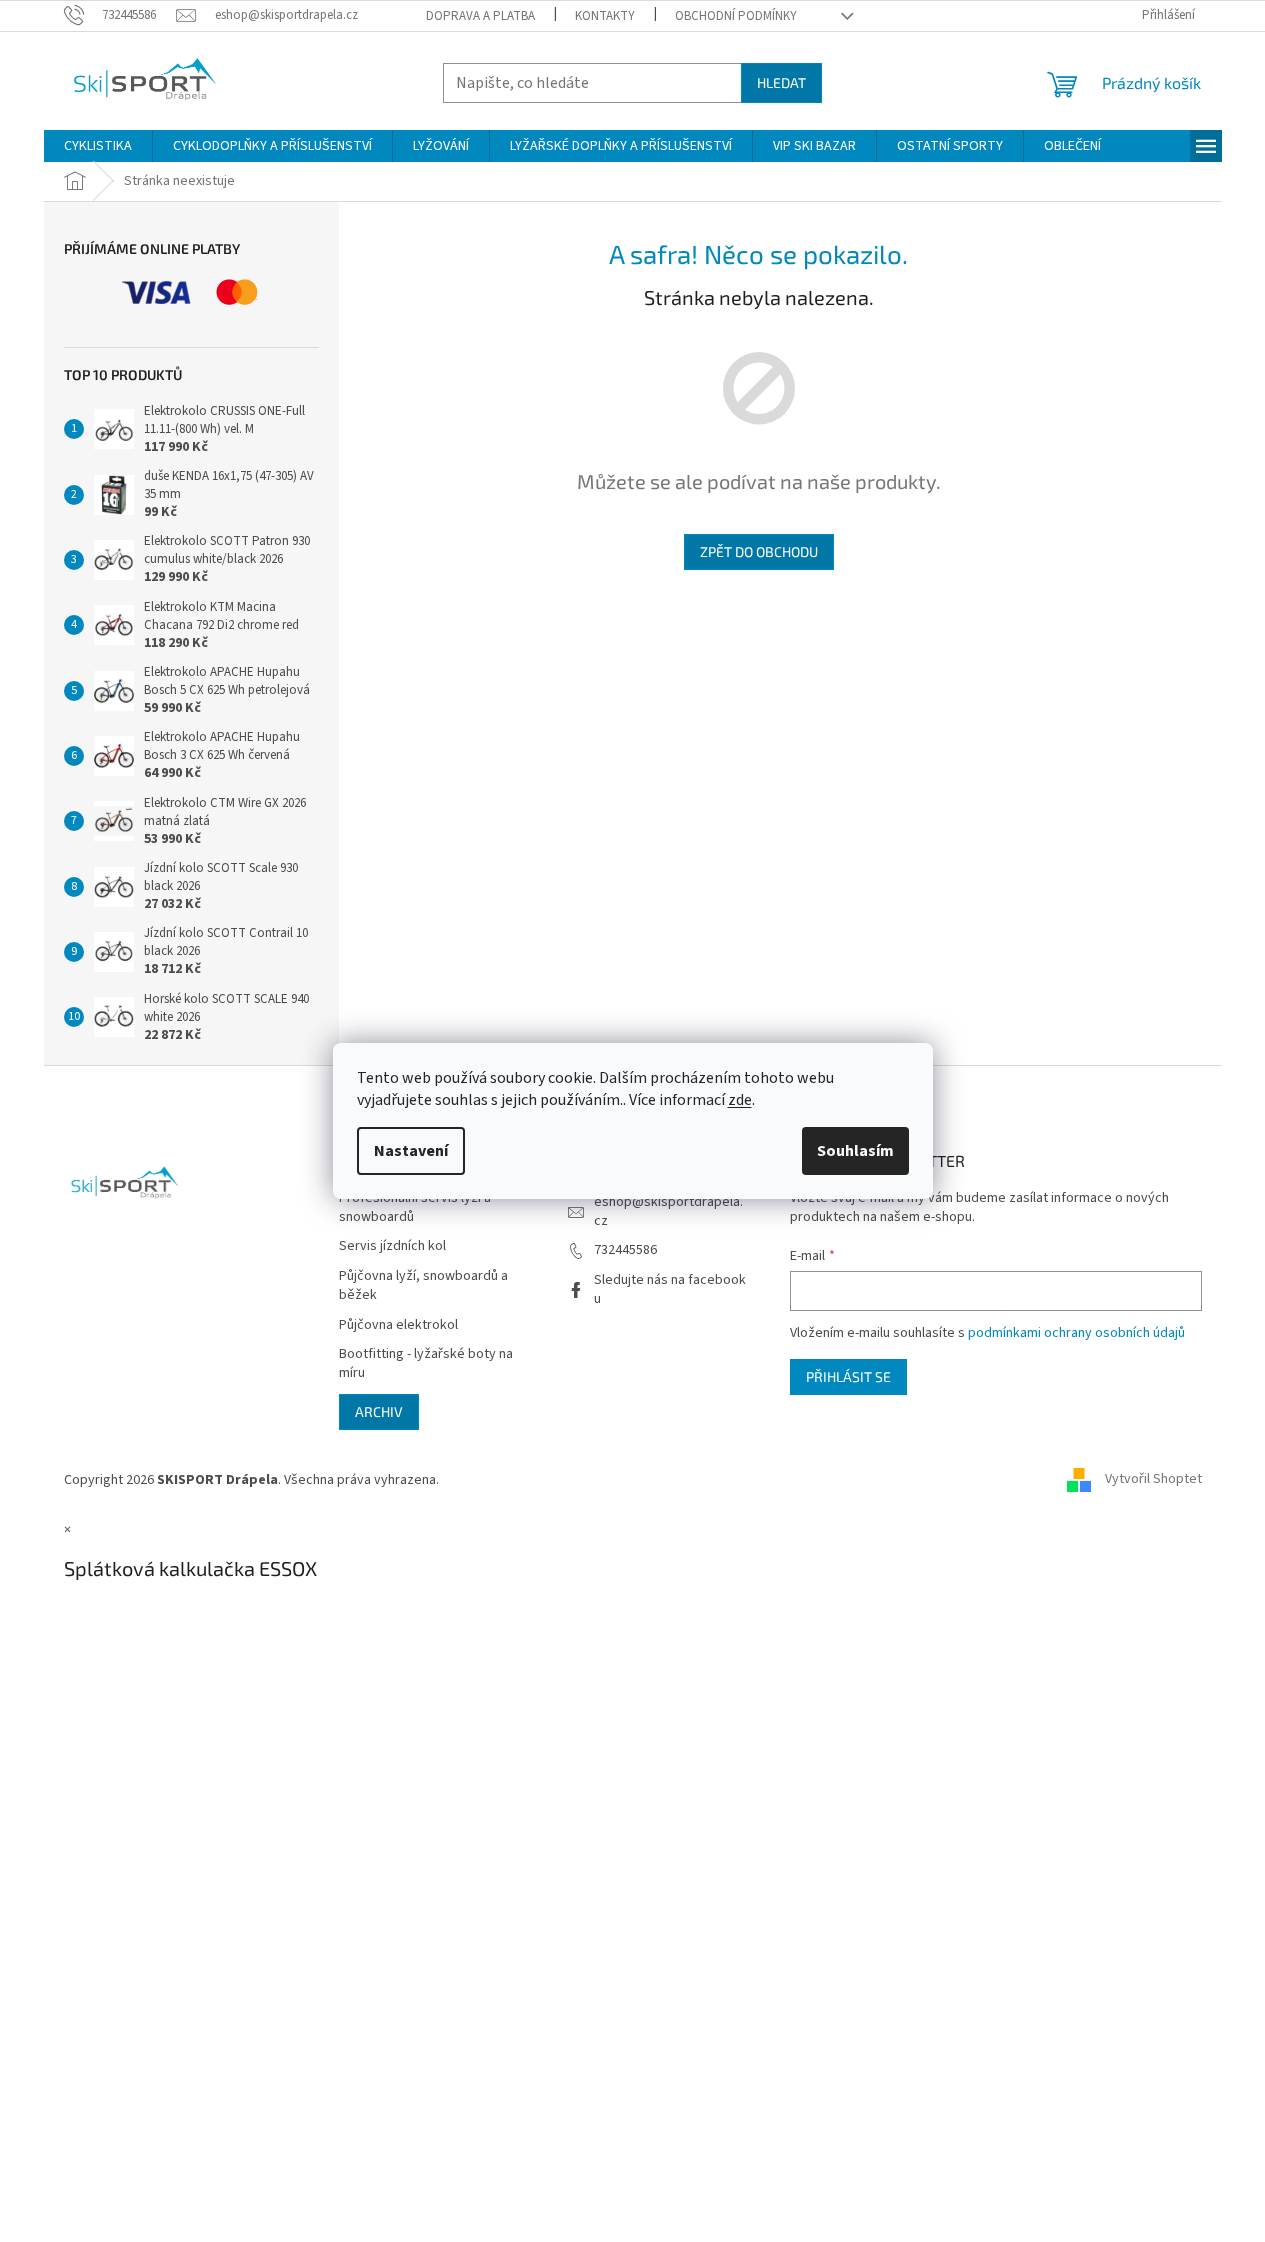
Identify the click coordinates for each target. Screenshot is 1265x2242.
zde (740, 1100)
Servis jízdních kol (392, 1246)
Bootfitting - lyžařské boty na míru (426, 1364)
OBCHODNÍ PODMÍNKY (736, 16)
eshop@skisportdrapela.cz (668, 1211)
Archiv (379, 1411)
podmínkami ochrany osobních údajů (1076, 1333)
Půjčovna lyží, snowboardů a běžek (423, 1286)
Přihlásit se (848, 1376)
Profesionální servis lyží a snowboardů (415, 1208)
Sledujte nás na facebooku (670, 1289)
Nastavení (411, 1151)
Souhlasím (855, 1151)
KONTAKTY (605, 16)
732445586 (625, 1250)
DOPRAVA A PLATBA (480, 16)
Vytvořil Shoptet (1153, 1480)
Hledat (781, 82)
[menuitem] (98, 146)
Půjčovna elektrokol (398, 1325)
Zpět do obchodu (759, 551)
